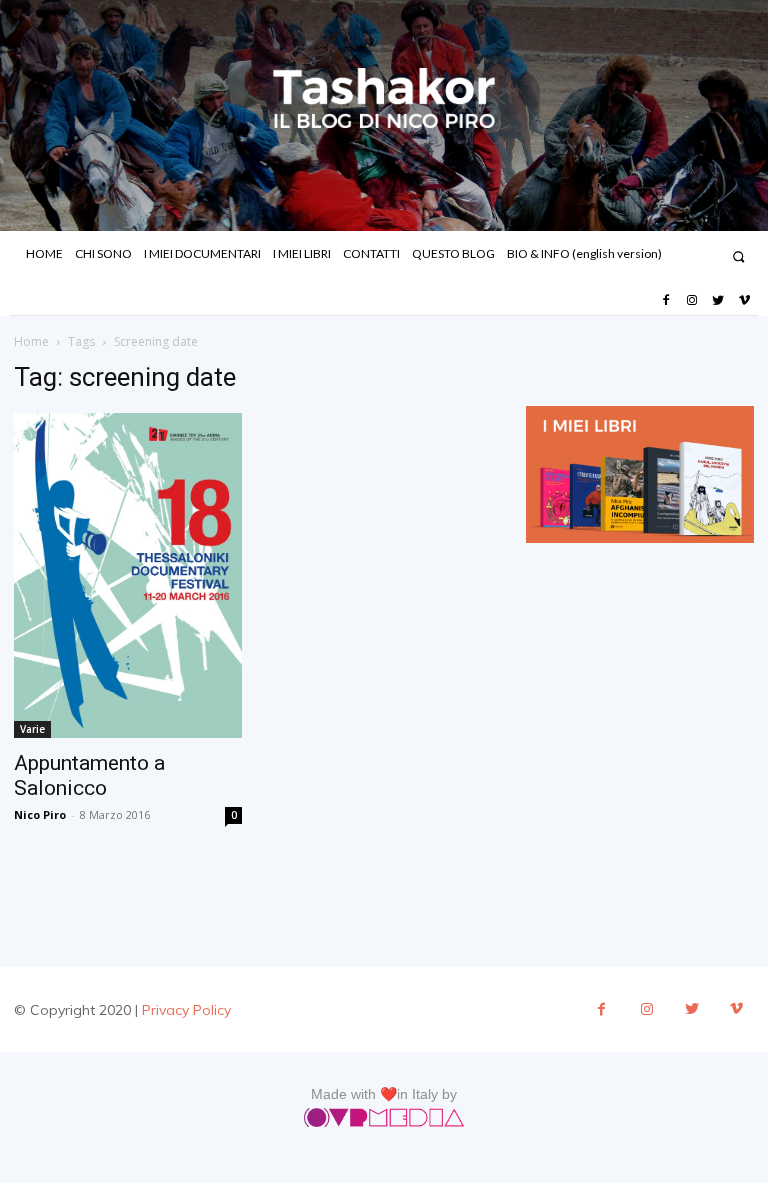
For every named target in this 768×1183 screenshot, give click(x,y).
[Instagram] (692, 301)
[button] (738, 256)
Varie (32, 729)
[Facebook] (665, 301)
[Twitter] (718, 301)
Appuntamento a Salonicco (89, 775)
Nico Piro (40, 814)
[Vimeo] (745, 301)
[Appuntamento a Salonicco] (128, 576)
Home (31, 341)
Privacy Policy (186, 1010)
